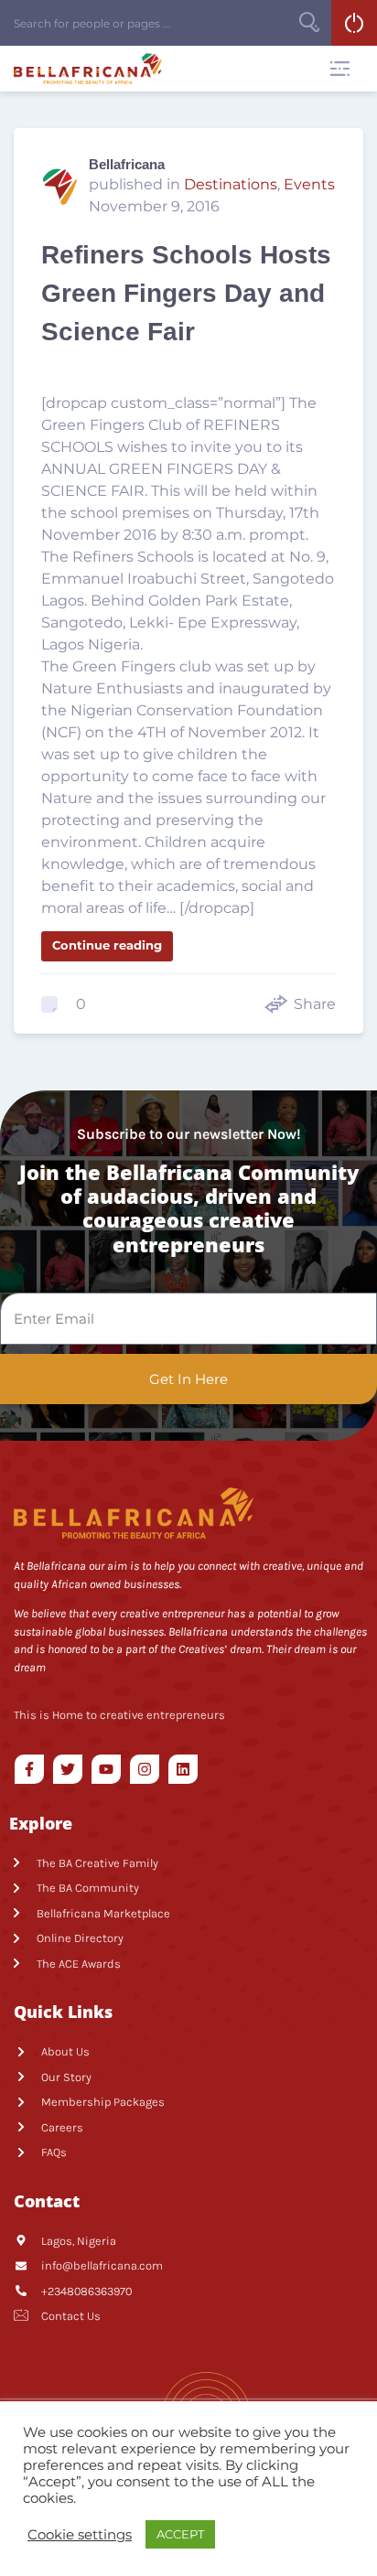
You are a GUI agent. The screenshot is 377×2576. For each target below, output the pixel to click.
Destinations (231, 184)
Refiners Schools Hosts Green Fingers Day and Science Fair (186, 293)
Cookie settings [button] (80, 2535)
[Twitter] (68, 1769)
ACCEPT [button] (180, 2534)
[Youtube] (106, 1769)
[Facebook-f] (29, 1769)
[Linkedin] (183, 1769)
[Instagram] (145, 1769)
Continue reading (107, 945)
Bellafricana (127, 164)
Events (309, 184)
